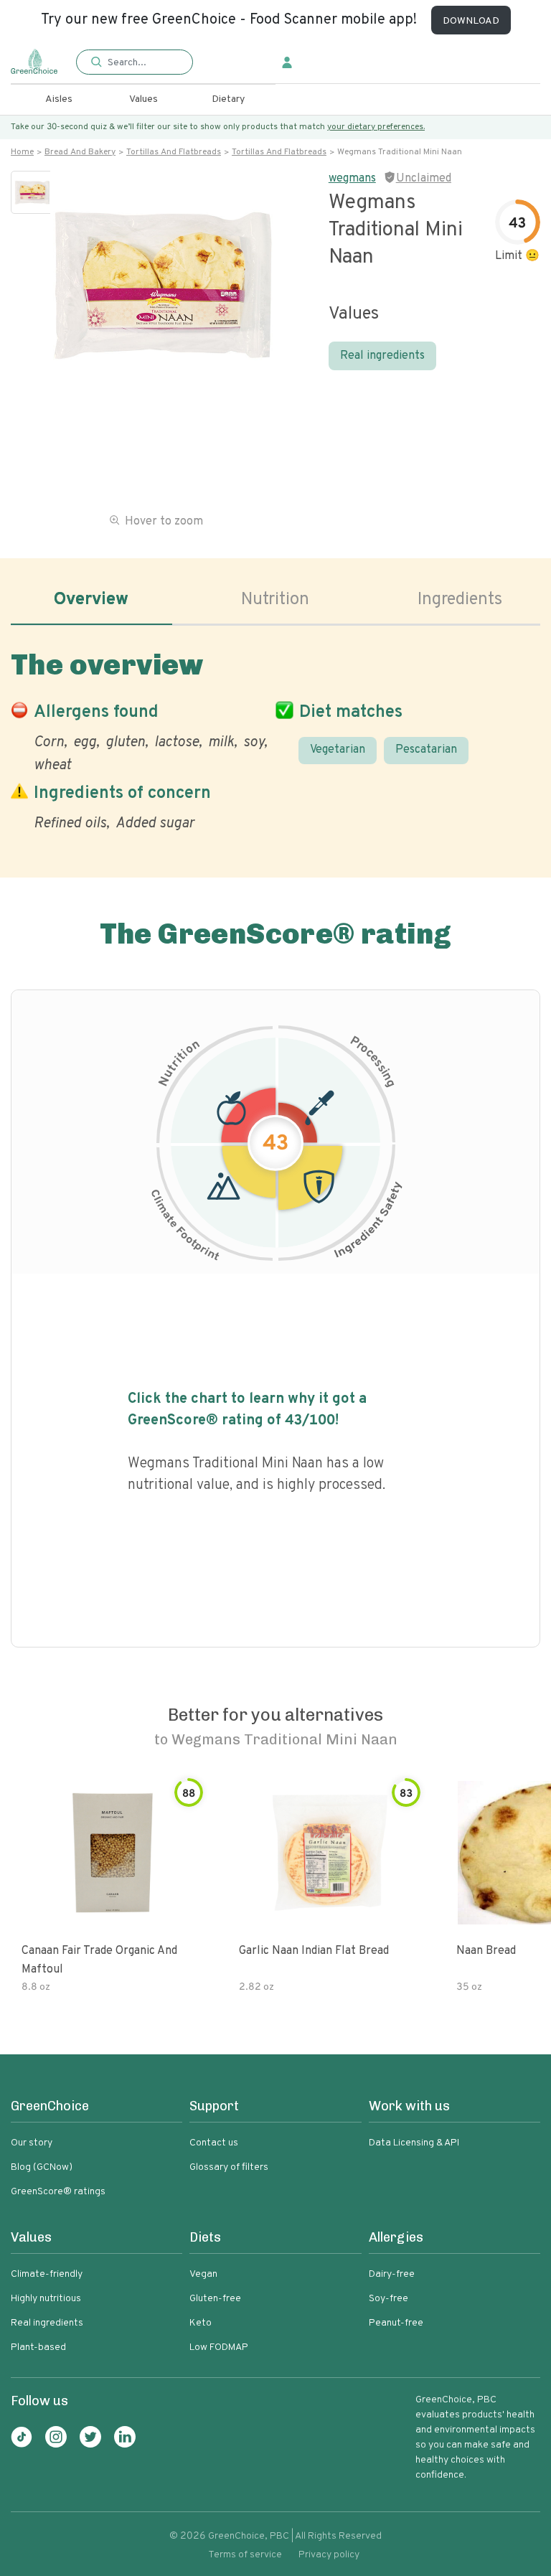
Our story (32, 2143)
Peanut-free (396, 2323)
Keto (201, 2323)
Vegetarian (338, 750)
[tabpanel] (275, 738)
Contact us (214, 2143)
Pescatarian (426, 750)
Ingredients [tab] (460, 600)
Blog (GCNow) (42, 2167)
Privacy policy (329, 2555)
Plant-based (38, 2347)
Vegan (203, 2274)
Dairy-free (392, 2274)
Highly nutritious (46, 2299)
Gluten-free (215, 2299)
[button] (134, 63)
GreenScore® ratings (58, 2192)
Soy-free (388, 2299)
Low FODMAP (219, 2347)
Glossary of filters (229, 2167)
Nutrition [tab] (275, 600)
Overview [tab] (91, 600)
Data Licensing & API (414, 2143)
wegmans (352, 179)
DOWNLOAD (471, 21)
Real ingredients (382, 356)
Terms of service (245, 2555)
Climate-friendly (47, 2274)
